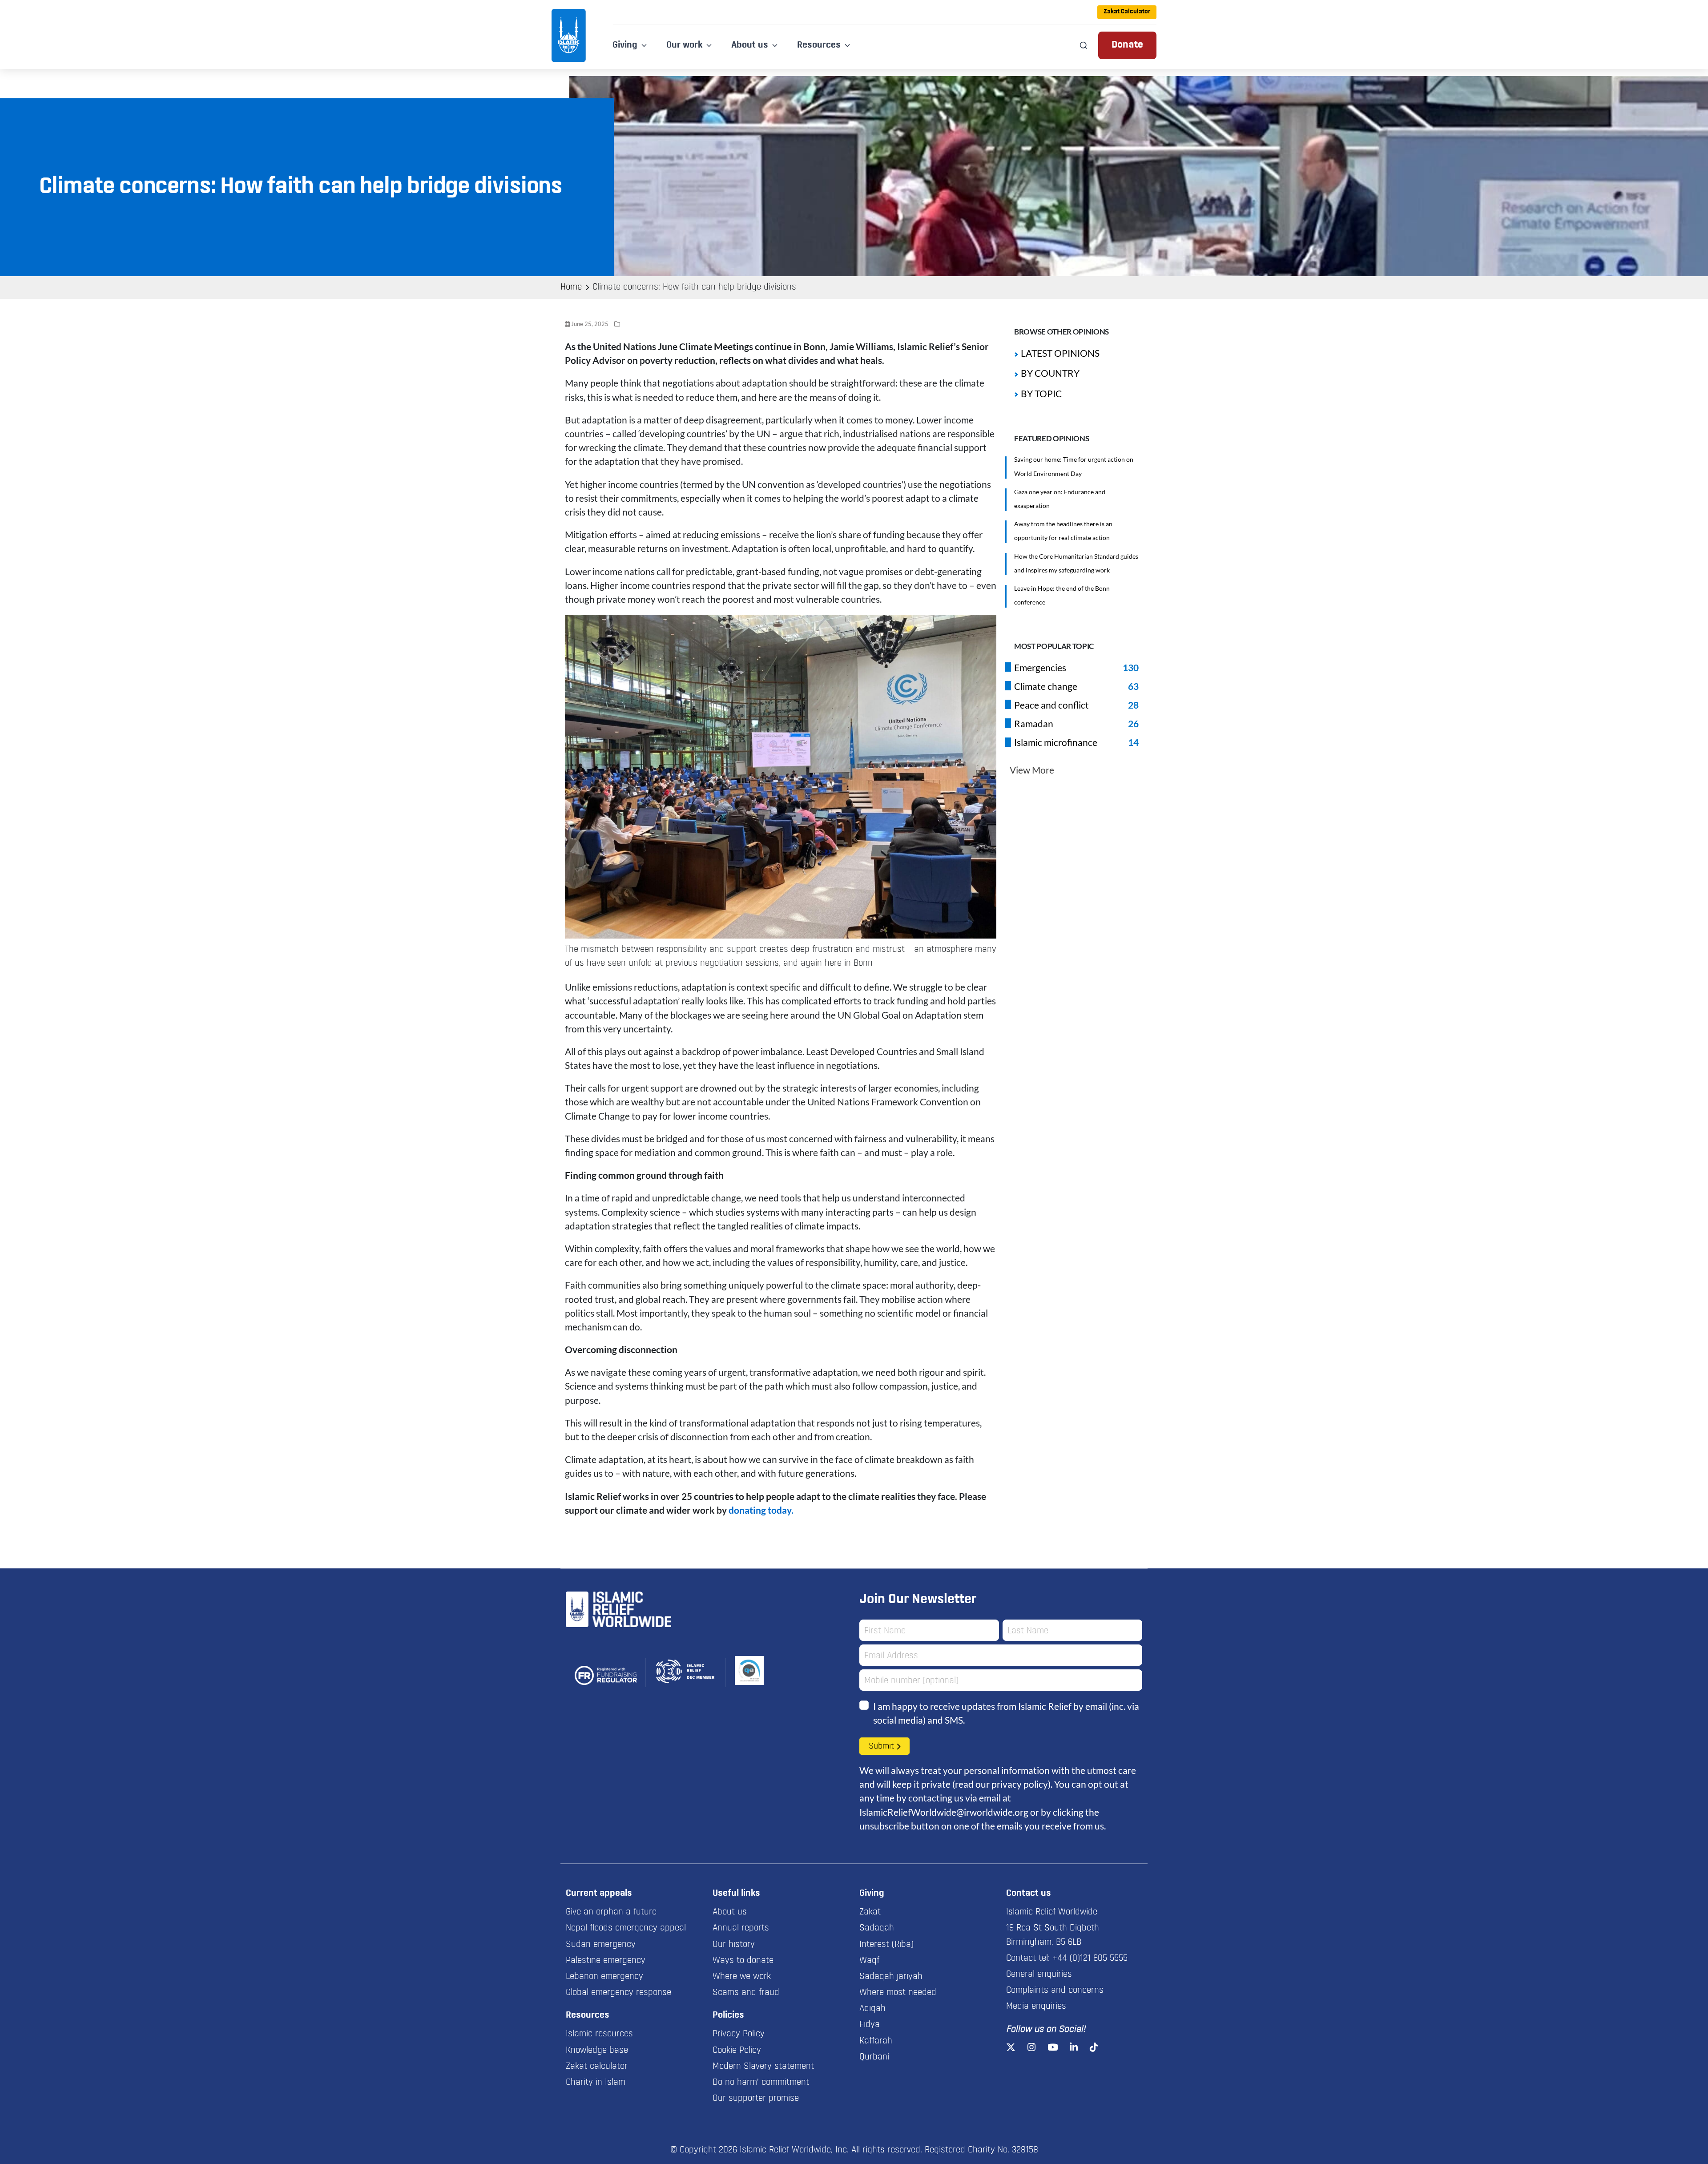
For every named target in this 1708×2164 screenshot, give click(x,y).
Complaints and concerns (1055, 1991)
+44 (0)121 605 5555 (1090, 1958)
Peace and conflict (1051, 705)
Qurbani (874, 2057)
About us (730, 1912)
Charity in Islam (596, 2083)
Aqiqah (872, 2009)
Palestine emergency (606, 1961)
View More (1032, 770)
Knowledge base (597, 2051)
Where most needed (898, 1993)
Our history (734, 1945)
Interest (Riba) (886, 1945)
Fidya (870, 2025)
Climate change (1046, 686)
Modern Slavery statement (763, 2067)
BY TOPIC (1041, 393)
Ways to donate (743, 1961)
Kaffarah (876, 2041)
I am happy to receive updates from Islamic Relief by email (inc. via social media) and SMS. (1006, 1713)
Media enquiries (1036, 2007)
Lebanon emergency (604, 1977)
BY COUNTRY (1050, 373)
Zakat (870, 1912)
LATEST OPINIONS (1060, 353)
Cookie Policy (737, 2051)
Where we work (742, 1977)
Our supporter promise (756, 2099)
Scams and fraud (746, 1993)
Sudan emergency (601, 1945)
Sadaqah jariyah (891, 1977)
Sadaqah (877, 1928)
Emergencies (1040, 667)
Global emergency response (618, 1993)
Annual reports (741, 1928)
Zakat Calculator (1127, 12)
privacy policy (1020, 1784)
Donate (1127, 45)
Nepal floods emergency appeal (626, 1928)
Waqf (869, 1961)
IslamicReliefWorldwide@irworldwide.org (944, 1812)
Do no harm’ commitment (761, 2083)
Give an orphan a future (611, 1912)
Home (571, 287)
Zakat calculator (597, 2067)
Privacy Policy (739, 2034)
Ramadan (1034, 723)
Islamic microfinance (1056, 742)
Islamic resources (599, 2034)
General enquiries (1039, 1975)
